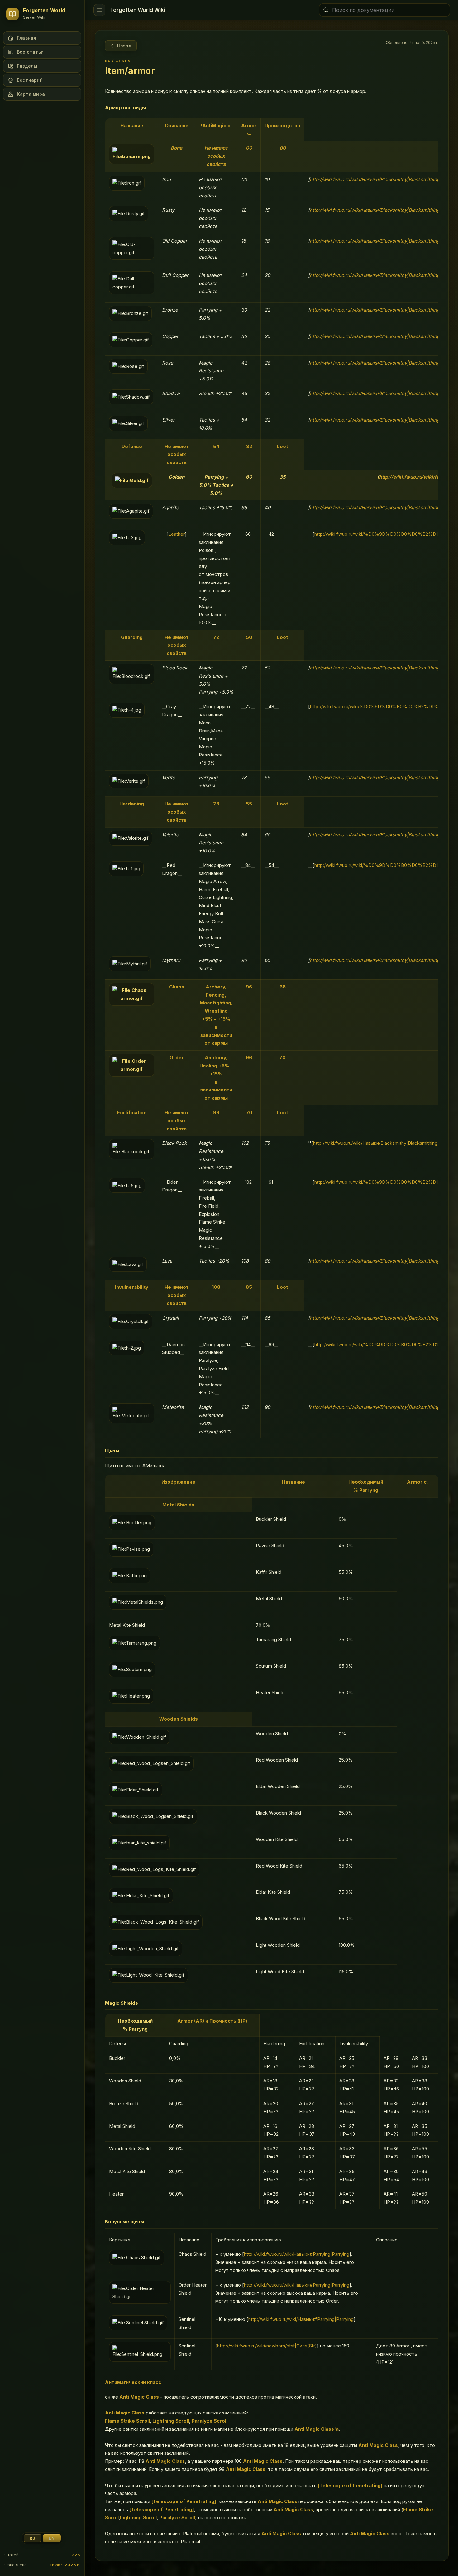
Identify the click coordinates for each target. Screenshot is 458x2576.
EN (52, 2538)
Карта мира (31, 94)
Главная (26, 38)
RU (33, 2538)
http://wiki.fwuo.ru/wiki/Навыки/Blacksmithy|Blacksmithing (375, 179)
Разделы (27, 66)
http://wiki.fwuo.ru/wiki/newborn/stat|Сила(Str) (267, 2346)
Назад (124, 46)
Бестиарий (30, 80)
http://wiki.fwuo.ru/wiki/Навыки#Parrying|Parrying (297, 2254)
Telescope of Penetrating (350, 2485)
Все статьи (30, 52)
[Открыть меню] (99, 10)
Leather (177, 534)
